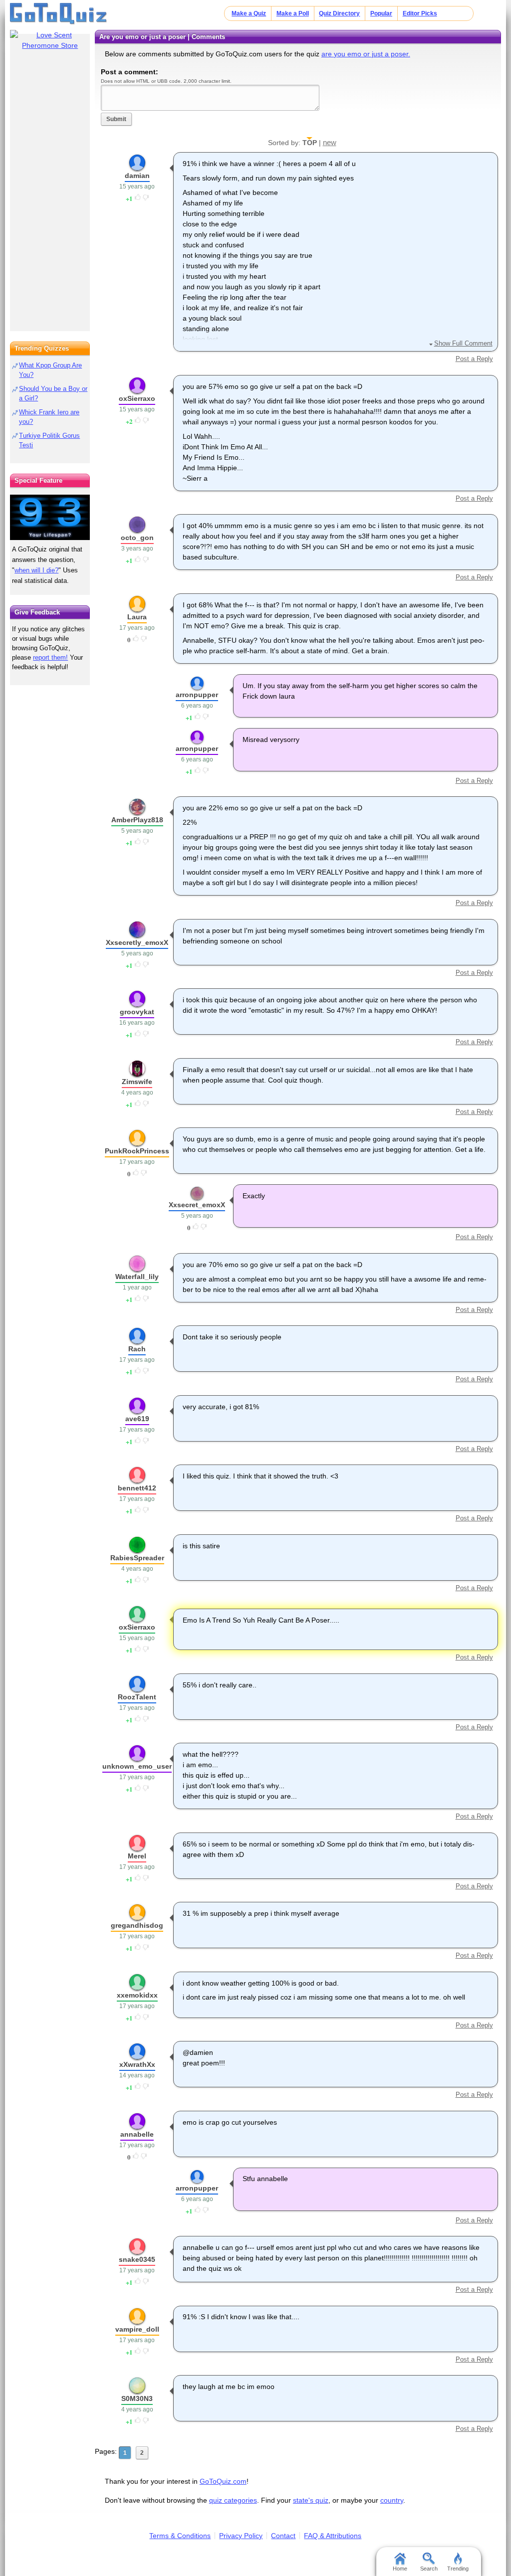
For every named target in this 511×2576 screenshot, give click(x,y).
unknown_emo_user (137, 1766)
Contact (283, 2536)
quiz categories (233, 2500)
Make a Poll (293, 13)
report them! (50, 657)
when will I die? (36, 570)
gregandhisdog (137, 1925)
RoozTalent (137, 1697)
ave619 (137, 1419)
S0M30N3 (137, 2398)
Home (400, 2569)
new (330, 142)
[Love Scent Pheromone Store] (50, 40)
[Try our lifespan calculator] (50, 517)
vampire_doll (137, 2329)
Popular (381, 13)
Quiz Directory (339, 13)
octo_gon (137, 538)
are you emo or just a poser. (366, 54)
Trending (458, 2569)
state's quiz (311, 2500)
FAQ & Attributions (333, 2536)
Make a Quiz (249, 13)
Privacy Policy (241, 2536)
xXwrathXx (137, 2064)
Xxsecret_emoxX (197, 1205)
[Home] (59, 14)
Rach (137, 1349)
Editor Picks (420, 13)
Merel (137, 1856)
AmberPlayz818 (137, 820)
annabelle (137, 2134)
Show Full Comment (463, 343)
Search (429, 2569)
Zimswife (137, 1082)
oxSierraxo (137, 398)
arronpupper (197, 695)
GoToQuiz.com (223, 2481)
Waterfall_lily (137, 1277)
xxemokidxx (137, 1995)
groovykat (137, 1012)
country (392, 2500)
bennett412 (137, 1488)
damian (137, 176)
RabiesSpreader (137, 1558)
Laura (137, 617)
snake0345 (137, 2259)
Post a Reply (474, 359)
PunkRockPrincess (137, 1151)
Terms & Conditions (180, 2536)
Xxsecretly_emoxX (137, 942)
